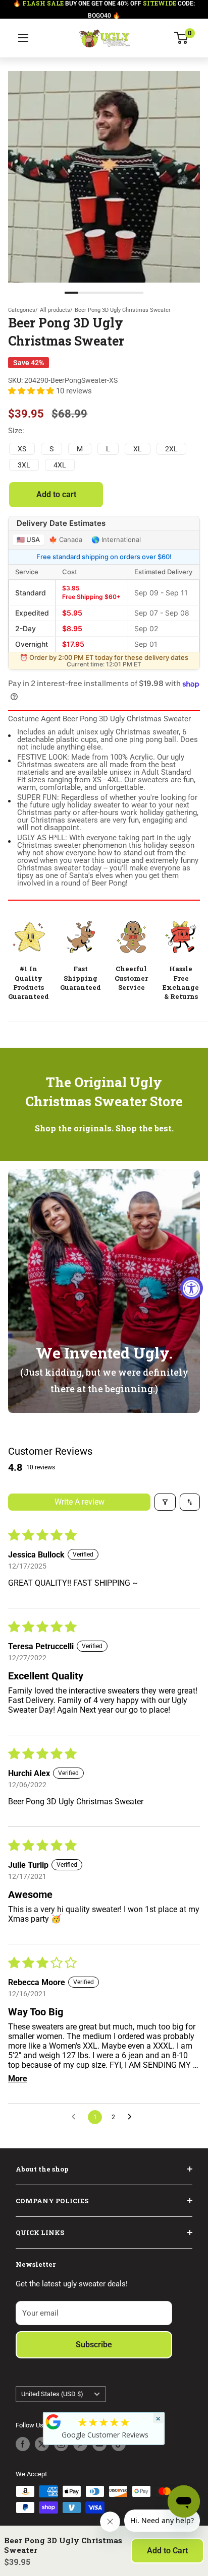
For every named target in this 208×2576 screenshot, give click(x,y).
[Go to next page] (132, 2117)
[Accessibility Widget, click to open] (192, 1288)
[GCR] (54, 2422)
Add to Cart (167, 2551)
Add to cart (56, 494)
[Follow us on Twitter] (42, 2444)
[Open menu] (23, 38)
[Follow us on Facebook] (23, 2444)
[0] (181, 38)
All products (55, 310)
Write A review (80, 1502)
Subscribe (94, 2345)
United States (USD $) (52, 2394)
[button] (32, 391)
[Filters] (165, 1502)
